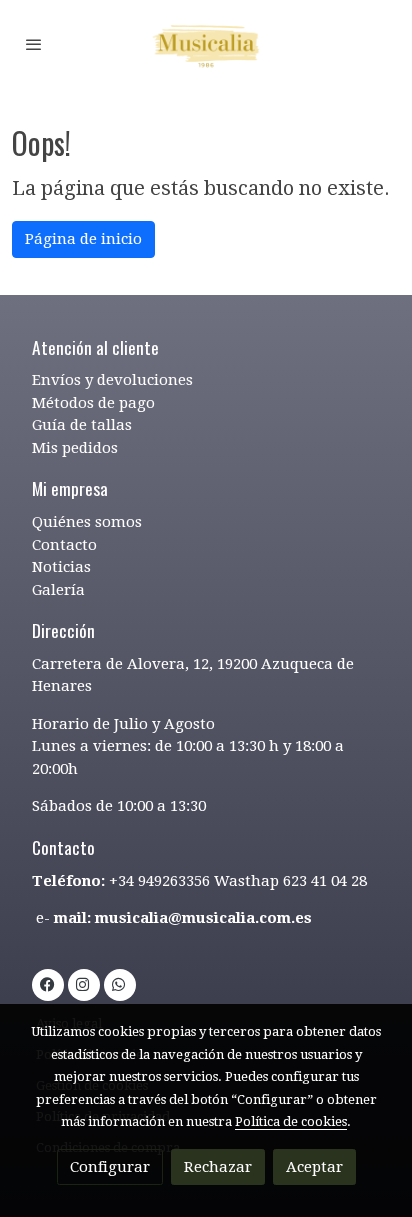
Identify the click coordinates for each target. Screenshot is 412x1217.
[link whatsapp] (118, 983)
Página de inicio (83, 239)
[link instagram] (82, 983)
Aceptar (314, 1167)
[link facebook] (47, 983)
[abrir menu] (34, 44)
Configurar (110, 1167)
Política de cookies (291, 1121)
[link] (206, 44)
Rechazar (218, 1167)
